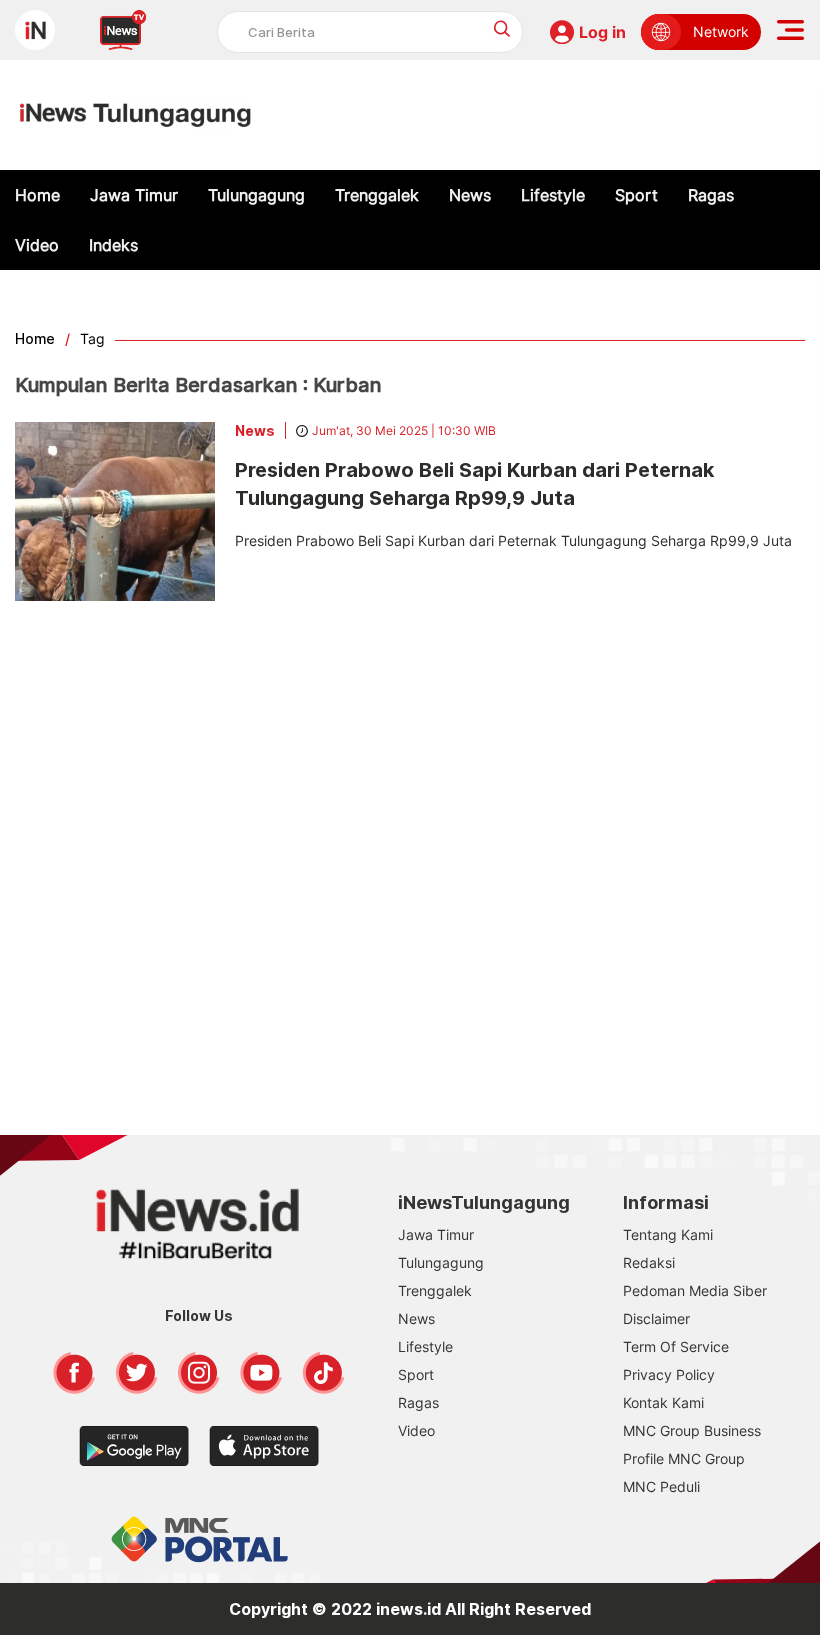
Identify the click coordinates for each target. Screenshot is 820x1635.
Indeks (113, 245)
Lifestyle (553, 195)
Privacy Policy (669, 1374)
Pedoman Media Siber (695, 1290)
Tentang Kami (668, 1234)
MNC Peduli (661, 1486)
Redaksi (649, 1262)
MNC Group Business (692, 1430)
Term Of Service (676, 1346)
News (470, 195)
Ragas (711, 195)
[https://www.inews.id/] (135, 115)
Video (37, 245)
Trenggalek (377, 195)
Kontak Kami (663, 1402)
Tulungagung (256, 195)
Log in (602, 32)
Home (37, 195)
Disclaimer (656, 1318)
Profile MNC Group (684, 1458)
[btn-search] (502, 28)
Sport (636, 195)
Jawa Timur (134, 195)
